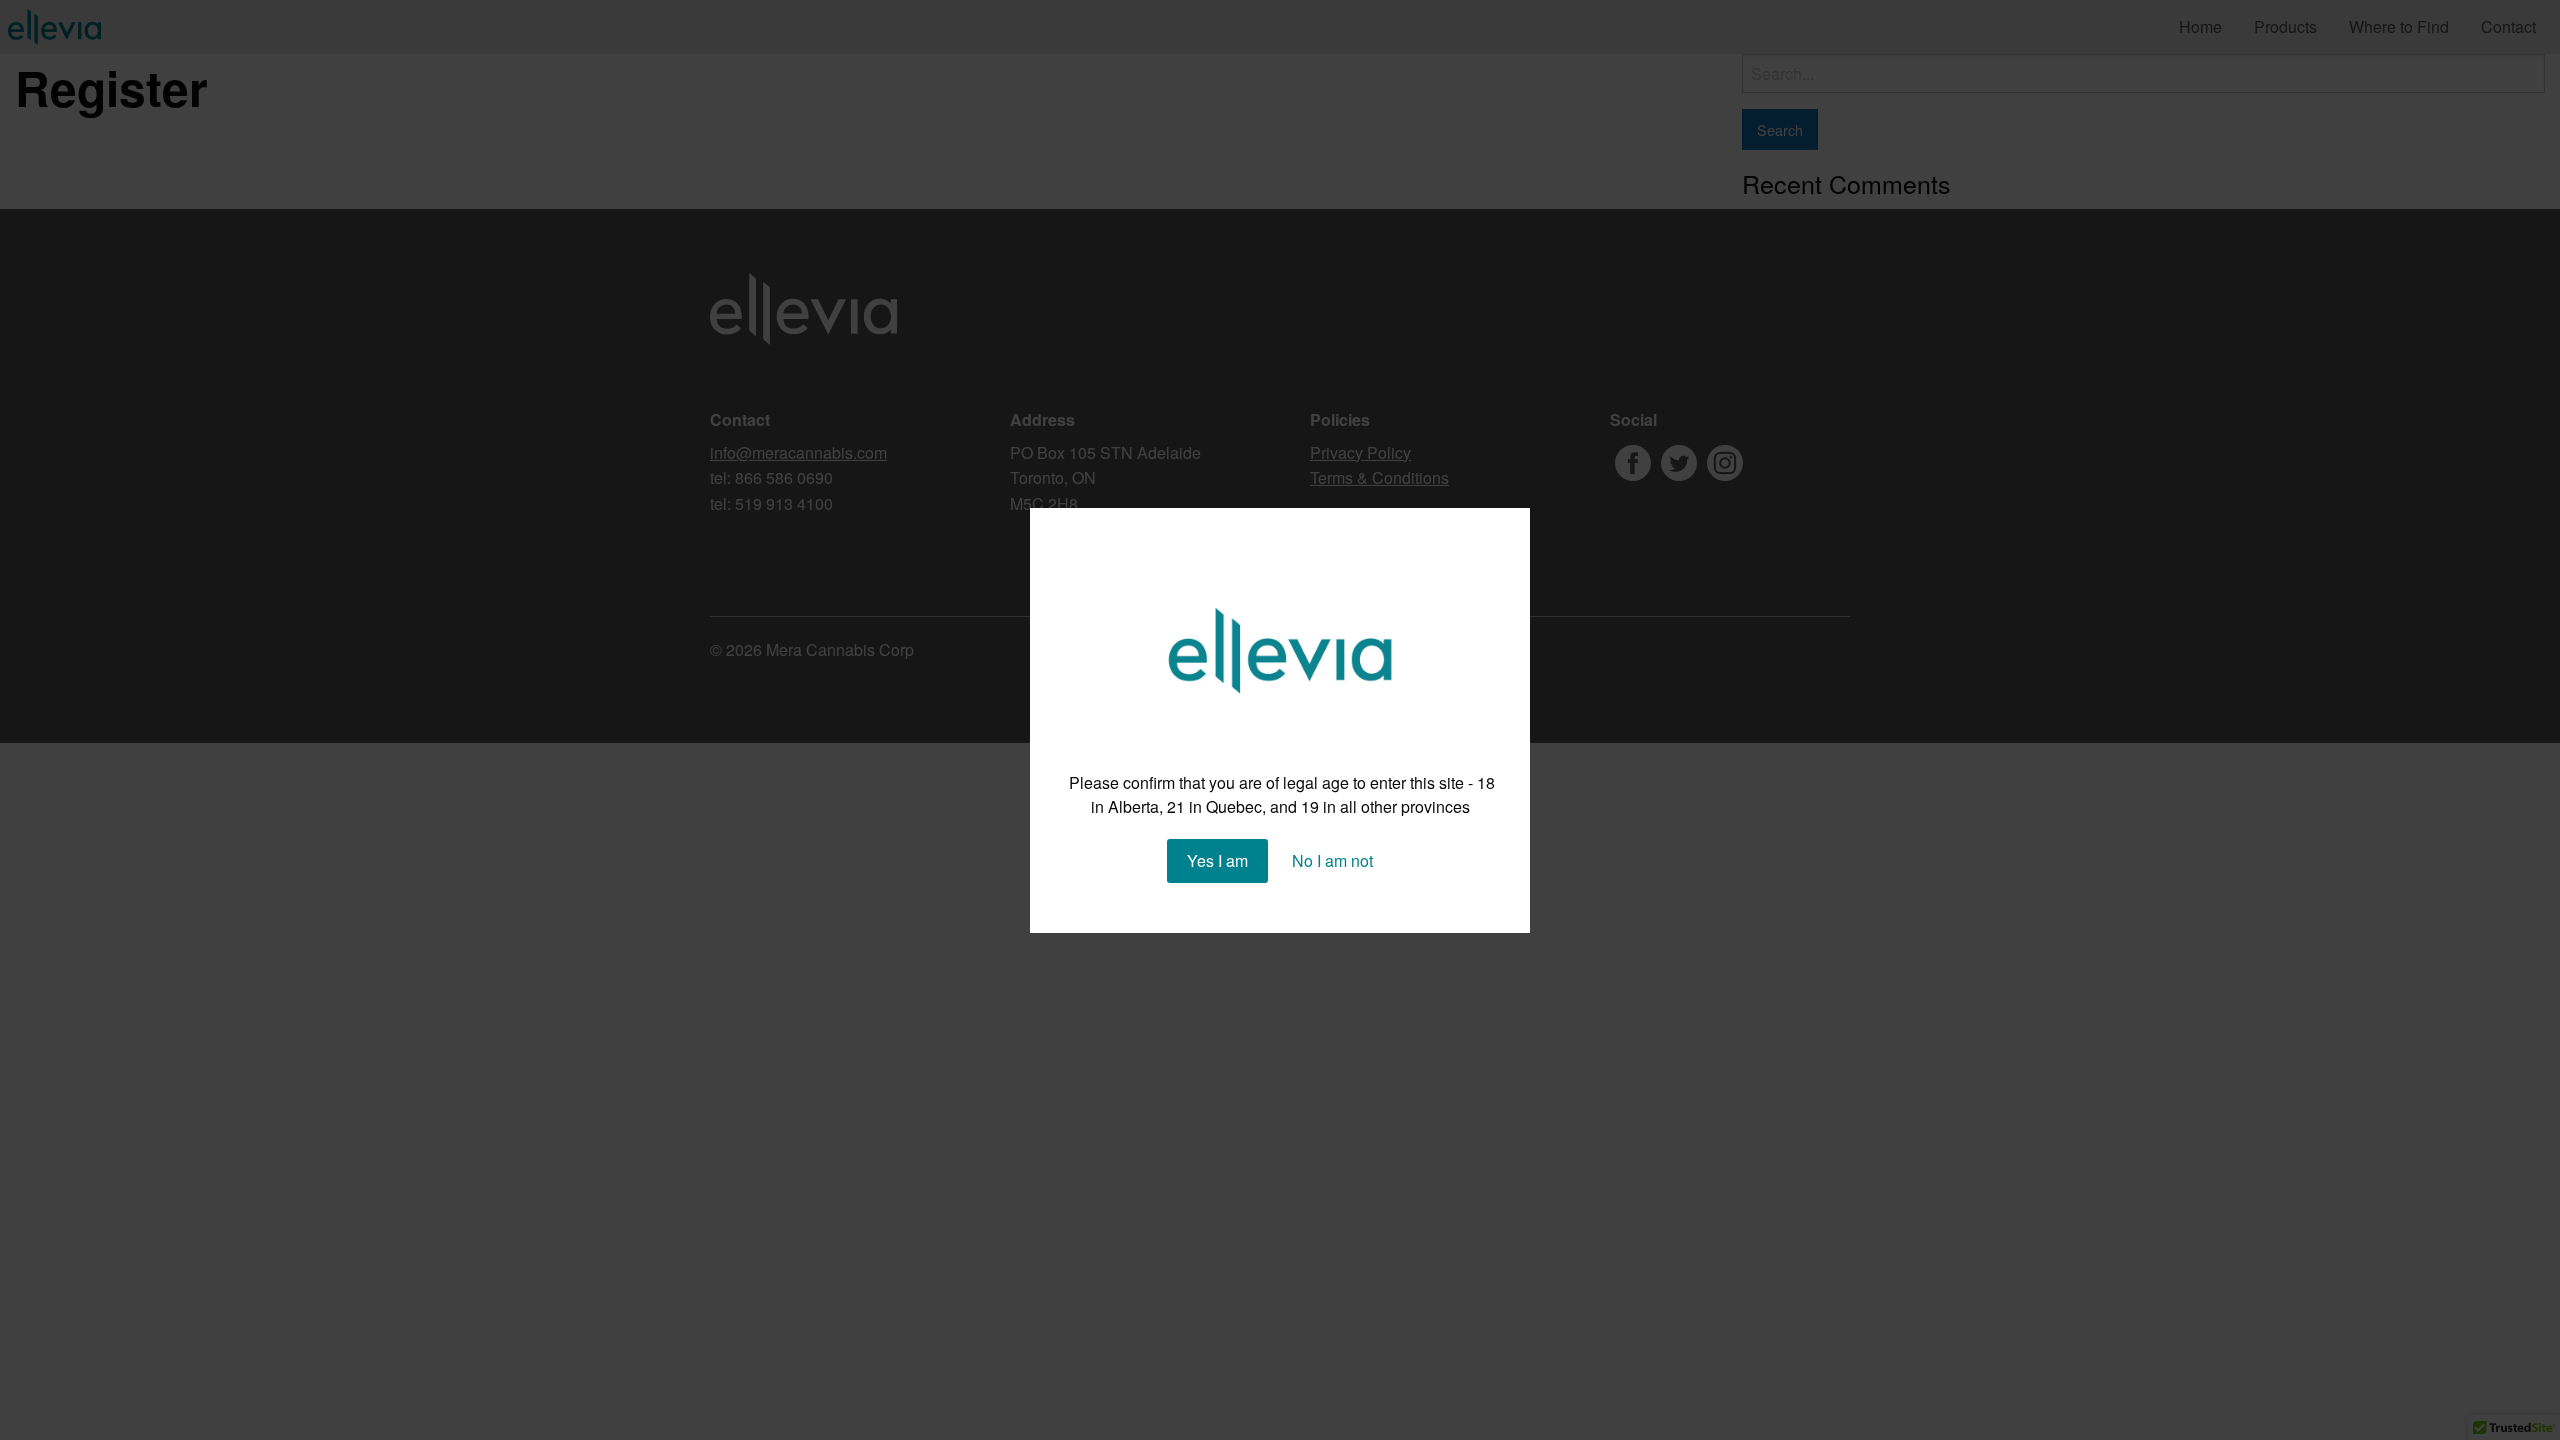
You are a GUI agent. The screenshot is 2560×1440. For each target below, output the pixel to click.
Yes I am (1217, 860)
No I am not (1332, 860)
